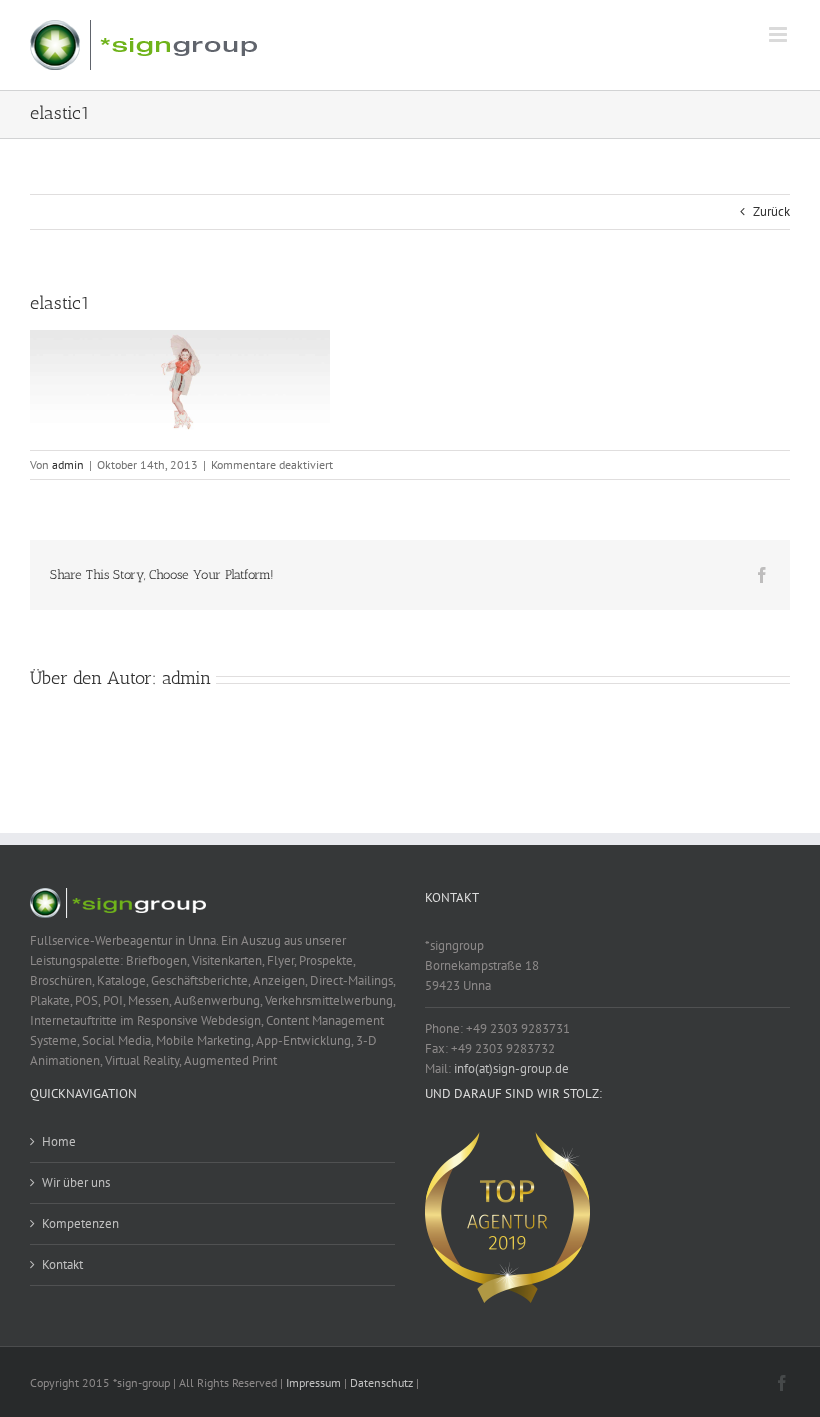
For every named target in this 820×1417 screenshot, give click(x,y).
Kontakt (62, 1264)
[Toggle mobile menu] (779, 34)
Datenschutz (381, 1382)
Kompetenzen (80, 1223)
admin (68, 464)
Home (59, 1141)
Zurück (771, 211)
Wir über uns (76, 1182)
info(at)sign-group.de (511, 1068)
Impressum (313, 1382)
